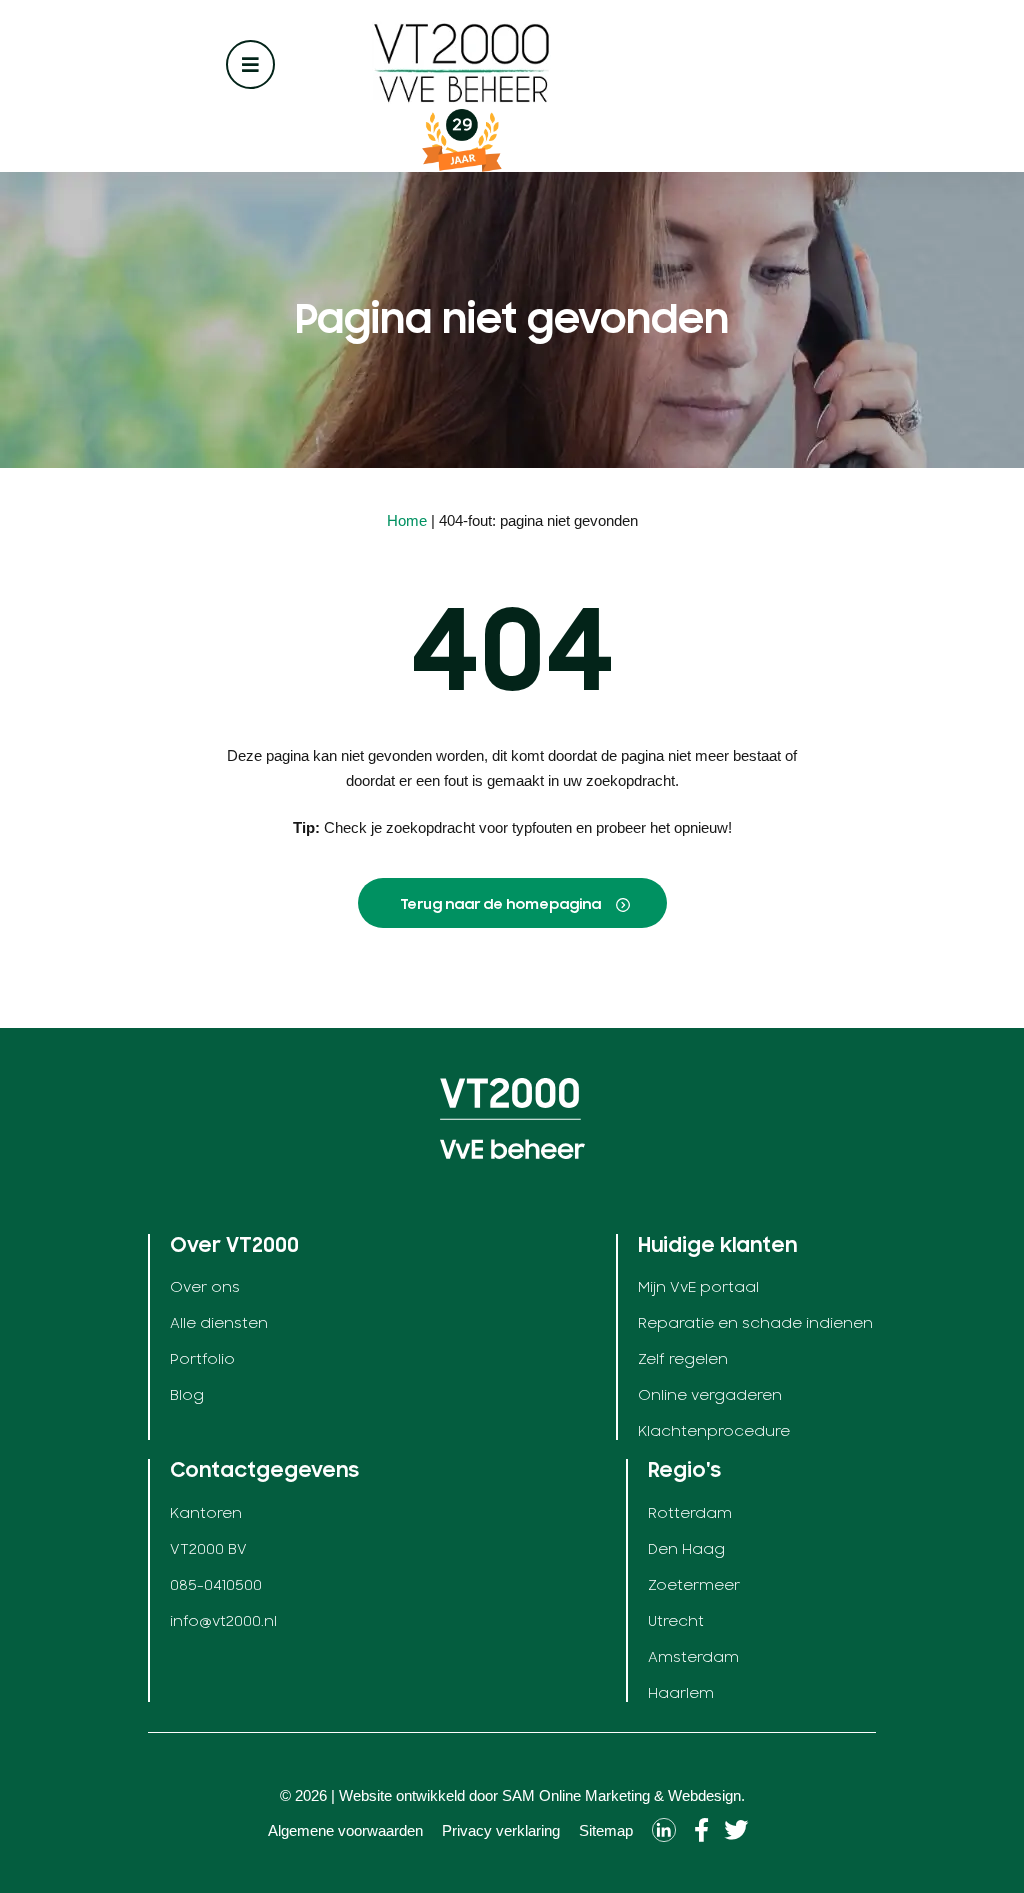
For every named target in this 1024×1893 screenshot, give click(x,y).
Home (407, 520)
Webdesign (704, 1795)
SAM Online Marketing (576, 1795)
